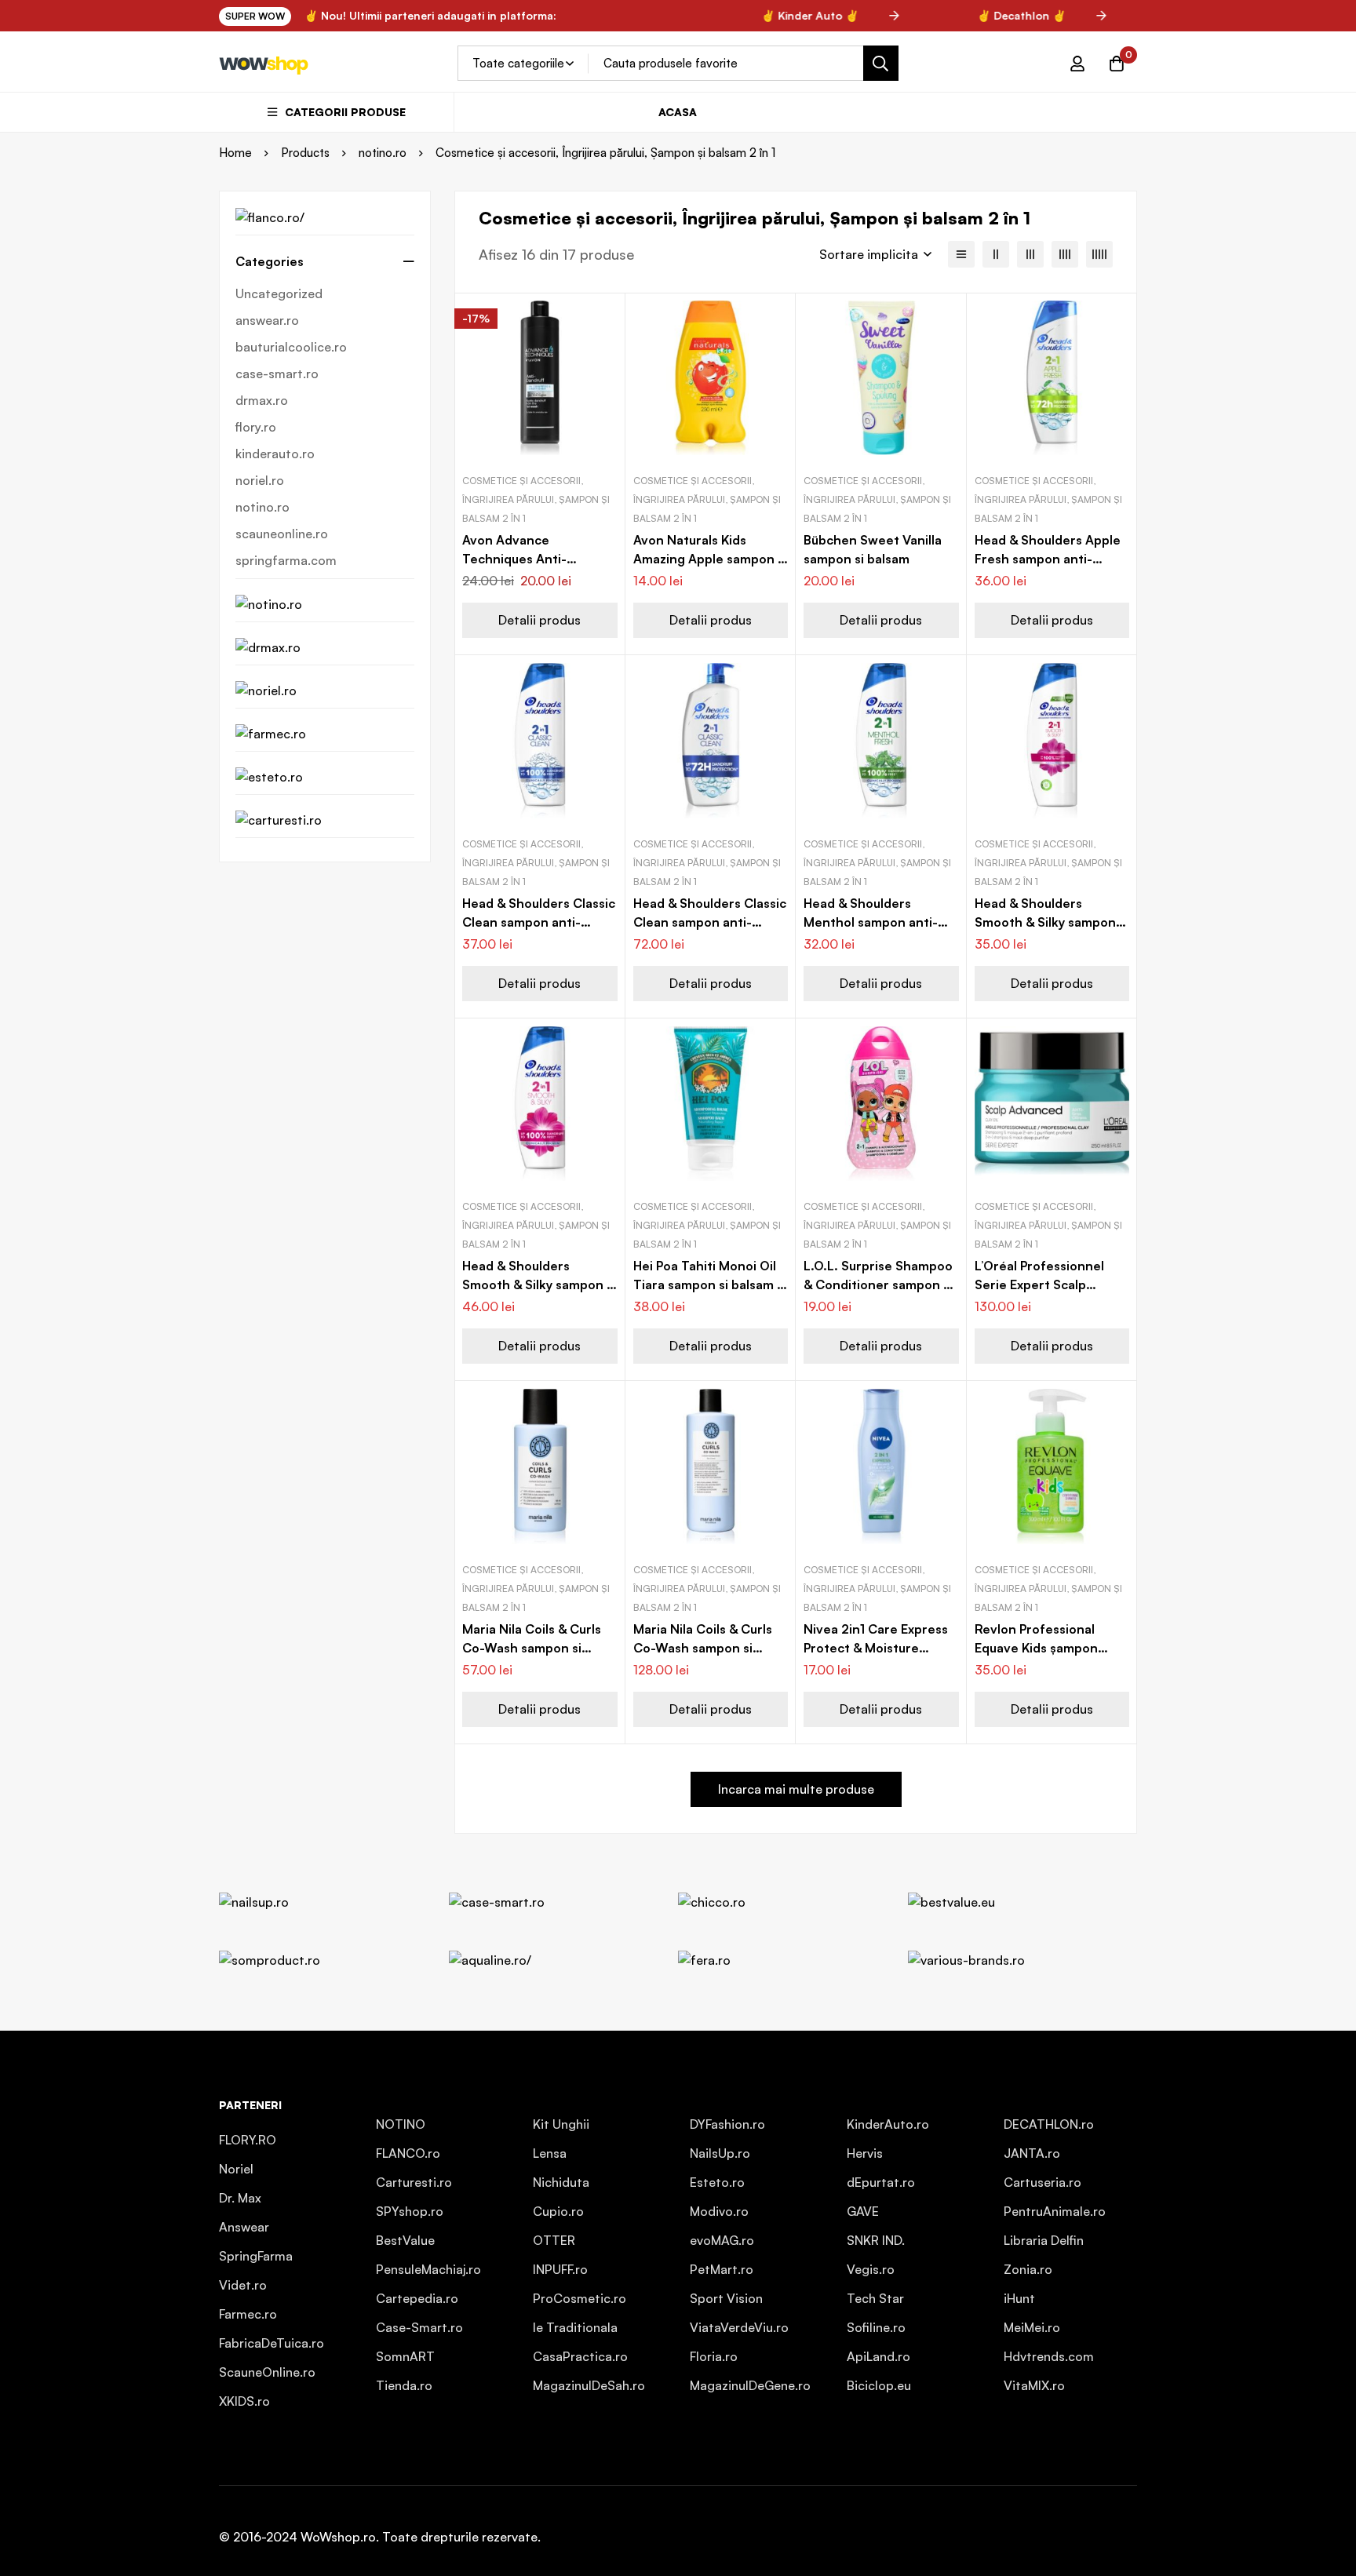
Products (305, 153)
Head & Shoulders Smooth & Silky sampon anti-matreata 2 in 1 (1045, 922)
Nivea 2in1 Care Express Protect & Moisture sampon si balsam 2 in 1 (876, 1648)
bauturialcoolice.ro (291, 347)
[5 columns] (1099, 254)
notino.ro (383, 153)
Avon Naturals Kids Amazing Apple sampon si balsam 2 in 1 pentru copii (710, 559)
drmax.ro (262, 400)
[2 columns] (996, 254)
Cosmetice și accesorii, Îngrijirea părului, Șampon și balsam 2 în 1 (536, 499)
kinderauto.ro (275, 454)
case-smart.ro (277, 373)
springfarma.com (286, 560)
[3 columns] (1030, 254)
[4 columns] (1065, 254)
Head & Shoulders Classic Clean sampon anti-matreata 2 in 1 (539, 922)
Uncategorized (279, 293)
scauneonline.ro (282, 534)
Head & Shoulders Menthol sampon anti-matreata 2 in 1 (871, 922)
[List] (961, 254)
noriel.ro (260, 480)
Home (235, 153)
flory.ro (256, 427)
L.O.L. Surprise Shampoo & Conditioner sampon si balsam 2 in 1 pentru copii (880, 1284)
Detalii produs (539, 620)
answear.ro (267, 320)
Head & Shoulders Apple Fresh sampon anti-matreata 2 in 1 (1048, 559)
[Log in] (1077, 64)
